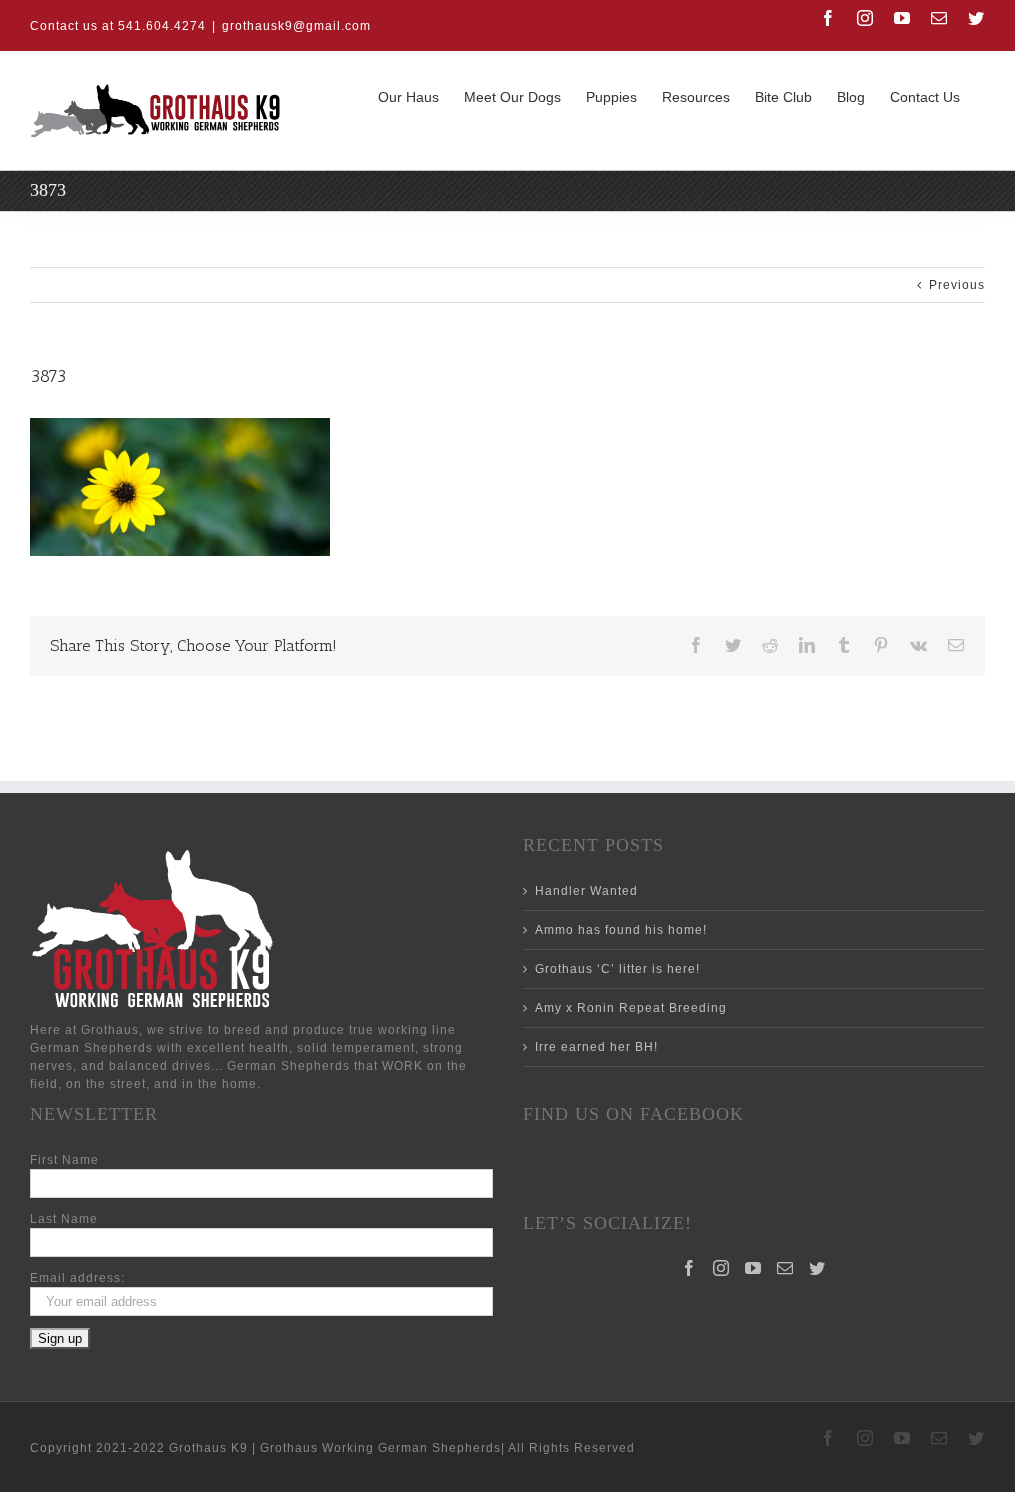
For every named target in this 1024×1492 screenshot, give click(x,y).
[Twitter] (817, 1268)
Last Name (64, 1219)
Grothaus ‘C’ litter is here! (617, 969)
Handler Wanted (586, 891)
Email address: (77, 1278)
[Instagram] (721, 1268)
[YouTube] (753, 1268)
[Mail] (785, 1268)
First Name (64, 1160)
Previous (957, 285)
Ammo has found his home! (621, 930)
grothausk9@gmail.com (296, 26)
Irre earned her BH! (596, 1047)
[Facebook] (689, 1268)
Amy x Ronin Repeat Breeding (631, 1008)
